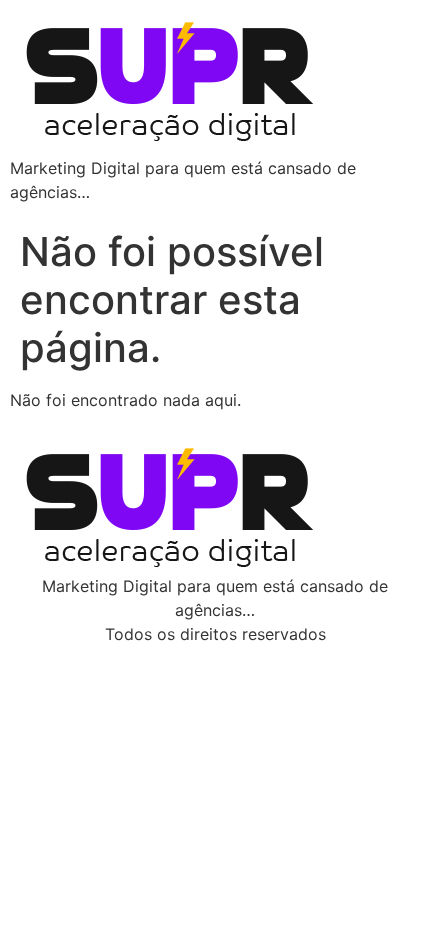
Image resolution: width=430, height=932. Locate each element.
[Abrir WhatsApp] (380, 881)
